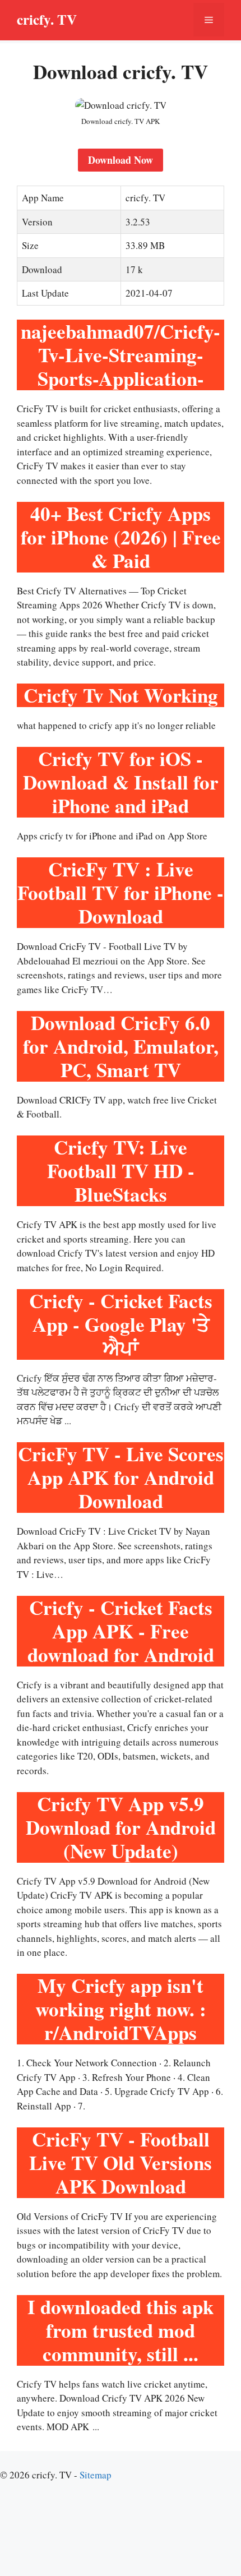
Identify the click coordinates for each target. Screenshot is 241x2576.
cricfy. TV (47, 19)
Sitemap (96, 2475)
